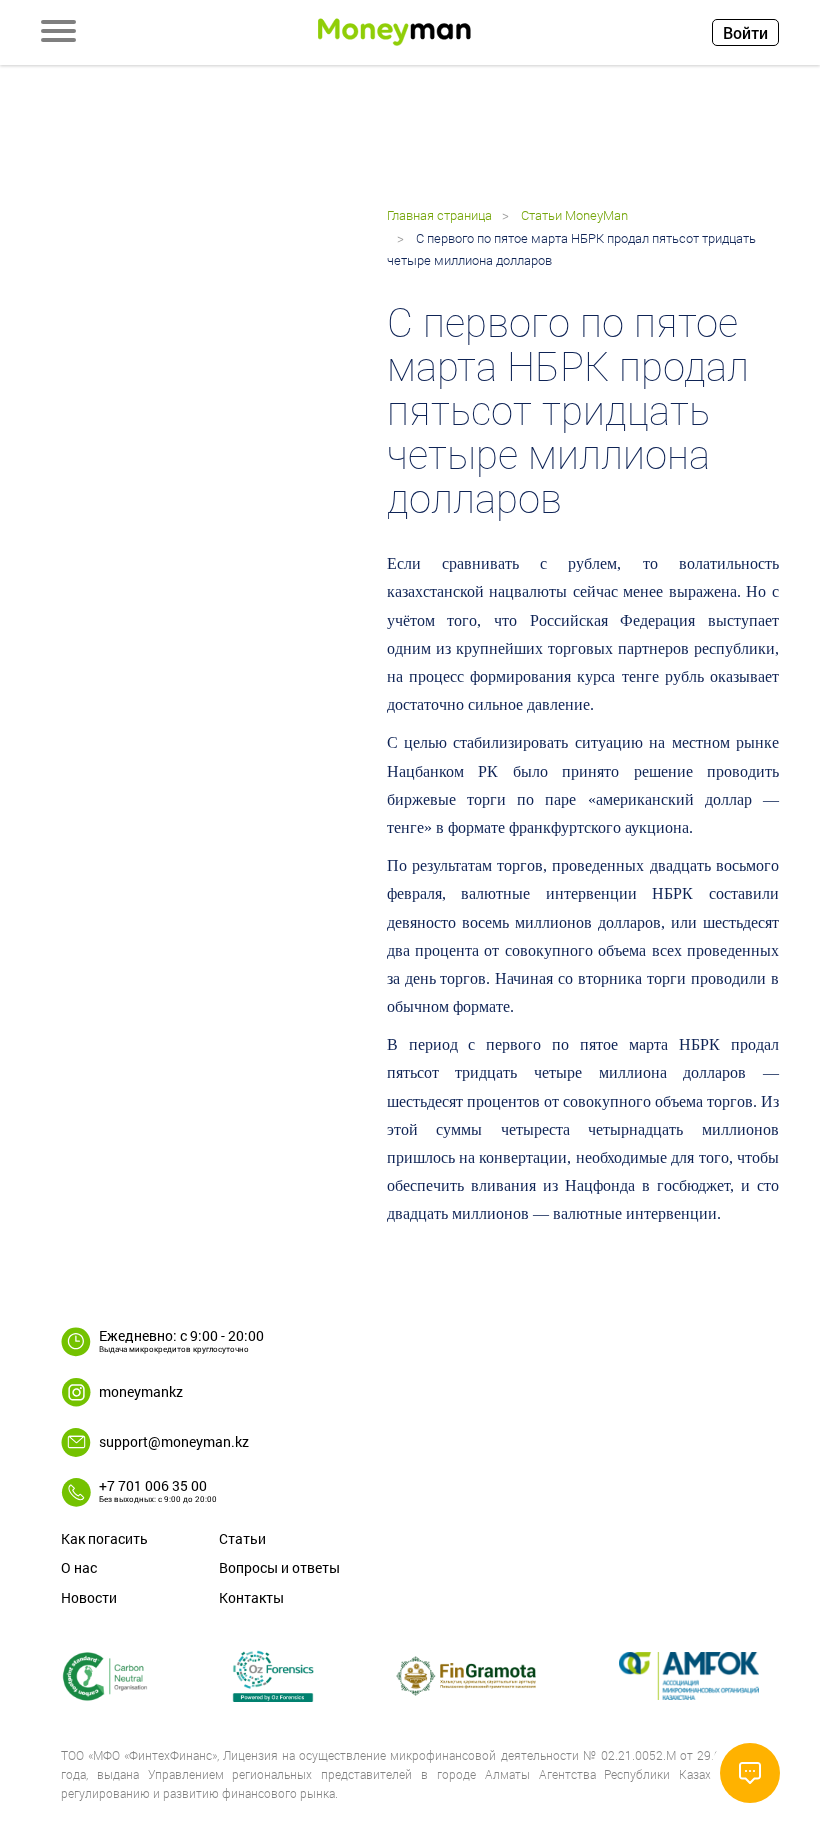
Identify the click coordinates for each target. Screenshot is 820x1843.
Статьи (242, 1538)
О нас (79, 1567)
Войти (745, 32)
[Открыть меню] (58, 33)
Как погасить (104, 1538)
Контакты (251, 1597)
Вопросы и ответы (279, 1567)
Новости (89, 1597)
